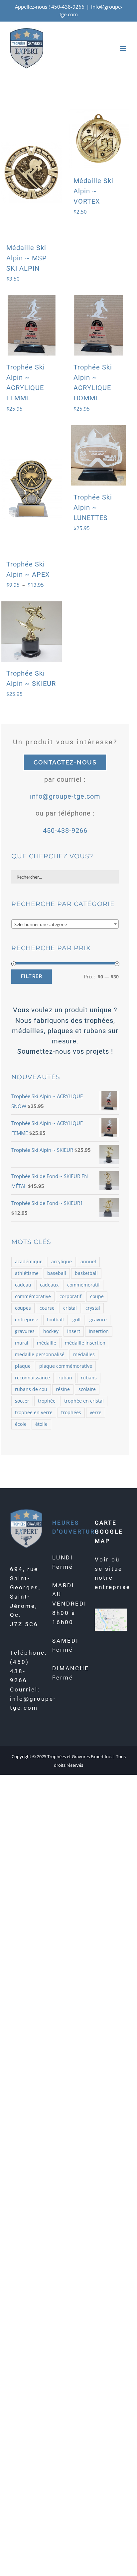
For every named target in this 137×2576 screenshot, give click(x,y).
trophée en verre (34, 1413)
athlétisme (27, 1273)
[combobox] (65, 924)
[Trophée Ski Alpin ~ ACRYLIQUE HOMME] (99, 325)
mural (22, 1343)
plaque (23, 1366)
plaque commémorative (66, 1366)
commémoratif (83, 1285)
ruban (65, 1378)
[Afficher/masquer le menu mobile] (124, 48)
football (55, 1320)
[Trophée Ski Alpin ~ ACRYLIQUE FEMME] (32, 325)
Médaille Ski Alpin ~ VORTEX (93, 191)
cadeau (23, 1285)
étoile (41, 1424)
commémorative (33, 1296)
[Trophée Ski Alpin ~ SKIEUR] (32, 631)
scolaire (87, 1389)
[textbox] (65, 924)
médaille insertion (85, 1343)
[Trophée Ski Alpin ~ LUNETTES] (99, 455)
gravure (98, 1320)
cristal (70, 1308)
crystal (93, 1308)
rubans (89, 1378)
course (47, 1308)
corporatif (70, 1296)
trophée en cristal (84, 1401)
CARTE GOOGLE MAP (109, 1532)
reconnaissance (32, 1378)
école (21, 1424)
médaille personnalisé (40, 1354)
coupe (97, 1296)
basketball (86, 1273)
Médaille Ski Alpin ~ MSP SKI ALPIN (27, 258)
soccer (22, 1401)
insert (74, 1331)
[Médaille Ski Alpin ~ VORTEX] (99, 139)
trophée (47, 1401)
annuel (88, 1262)
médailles (84, 1354)
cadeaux (49, 1285)
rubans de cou (31, 1389)
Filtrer (32, 976)
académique (29, 1262)
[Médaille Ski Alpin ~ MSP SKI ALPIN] (32, 172)
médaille (47, 1343)
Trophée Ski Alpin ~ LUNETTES (93, 507)
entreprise (27, 1320)
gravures (25, 1331)
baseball (57, 1273)
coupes (23, 1308)
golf (77, 1320)
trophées (71, 1413)
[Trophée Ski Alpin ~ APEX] (32, 489)
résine (63, 1389)
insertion (99, 1331)
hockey (51, 1331)
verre (96, 1413)
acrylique (62, 1262)
